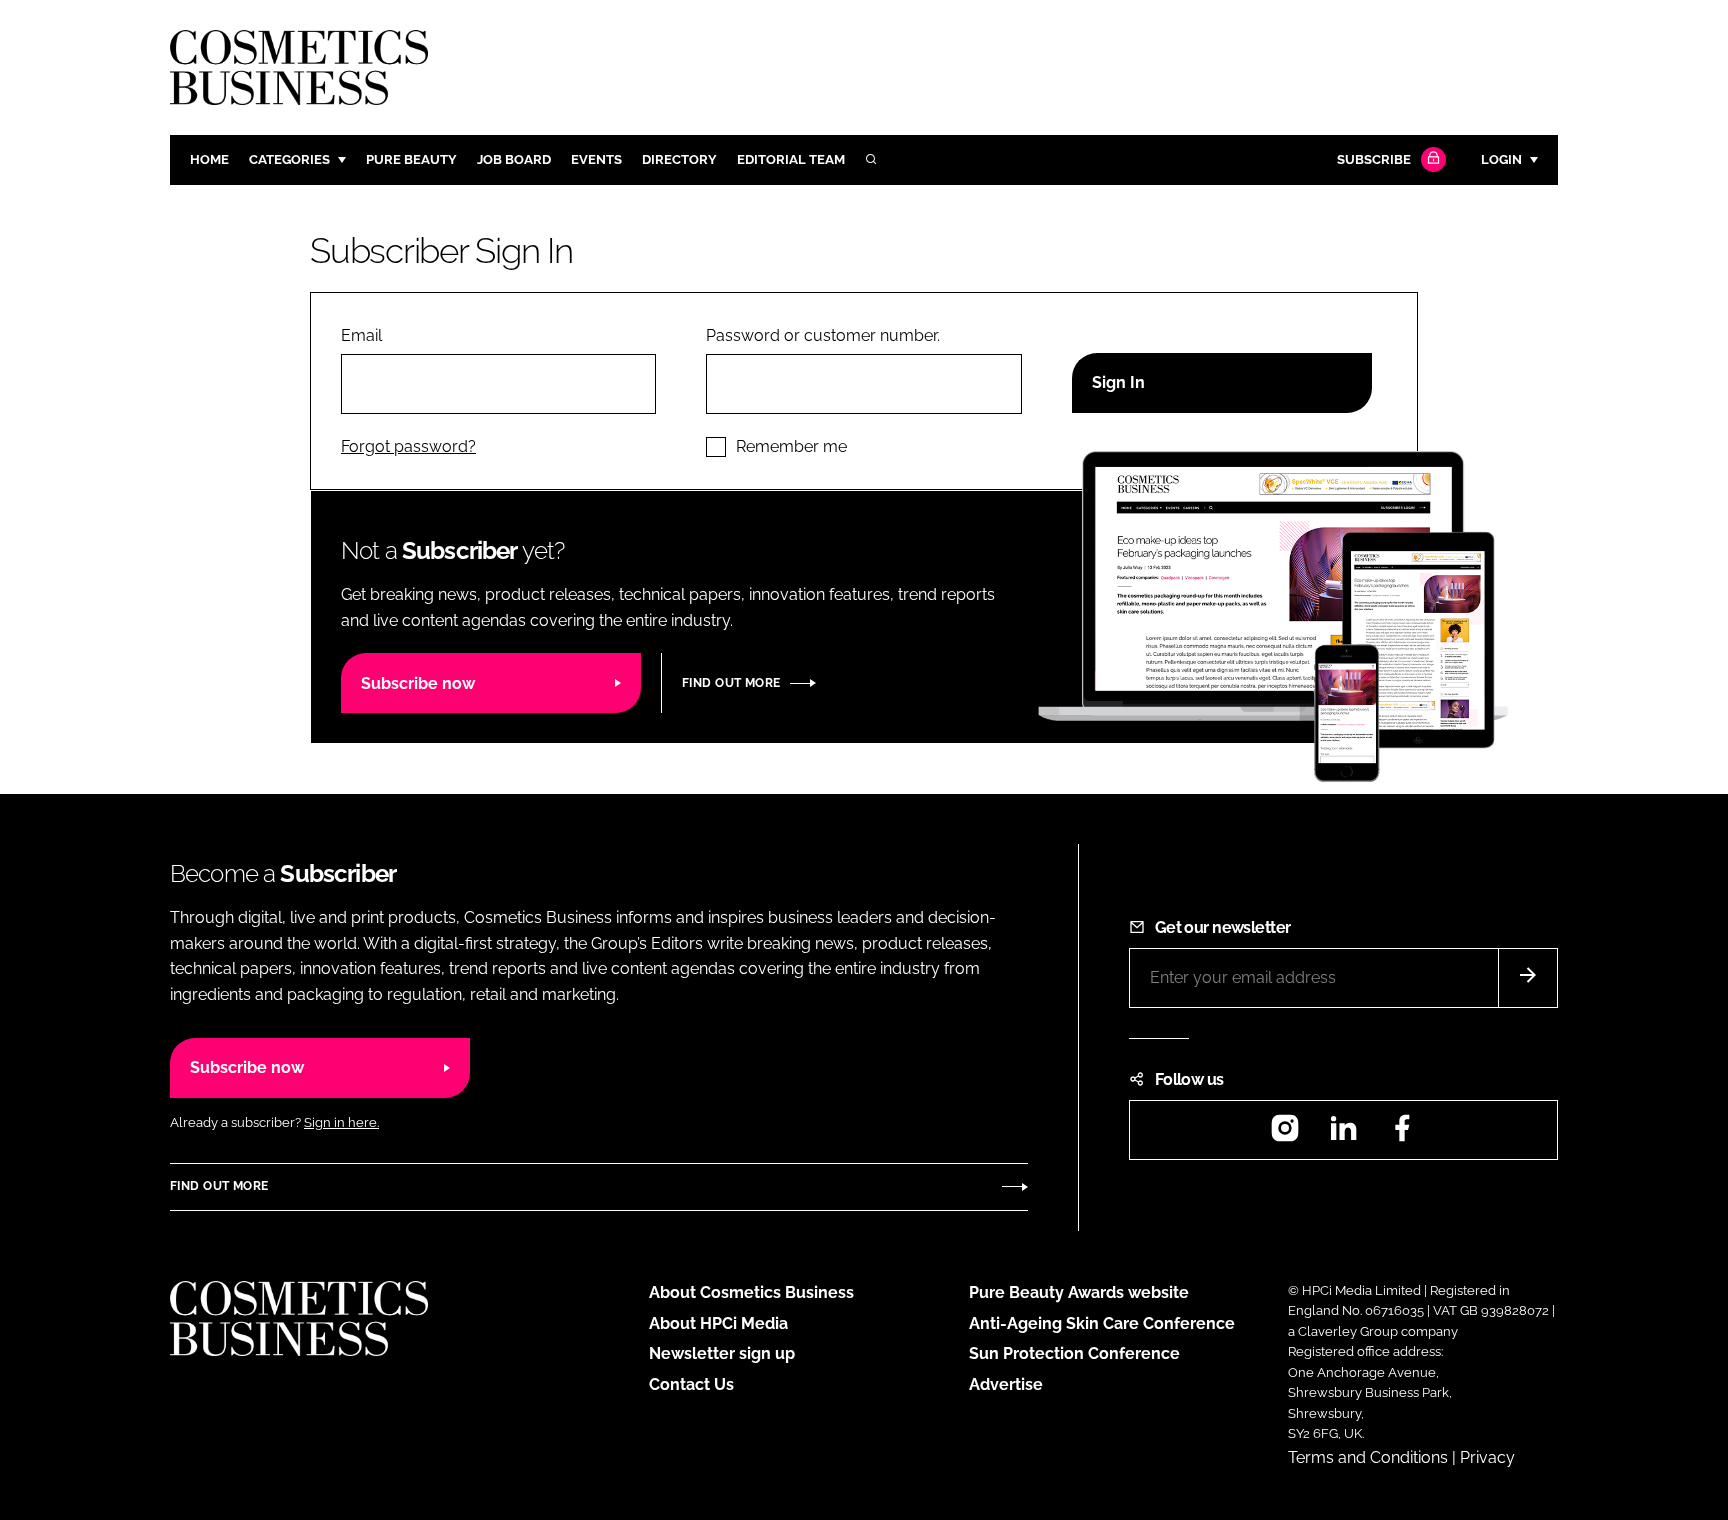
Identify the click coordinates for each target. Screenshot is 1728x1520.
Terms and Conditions (1368, 1457)
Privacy (1487, 1457)
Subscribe (1374, 159)
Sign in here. (341, 1122)
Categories (289, 159)
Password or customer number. (823, 335)
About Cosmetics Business (751, 1292)
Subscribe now (418, 683)
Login (1501, 159)
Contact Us (691, 1384)
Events (596, 159)
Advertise (1006, 1384)
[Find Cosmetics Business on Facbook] (1402, 1134)
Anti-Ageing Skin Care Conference (1102, 1323)
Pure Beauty (411, 159)
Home (209, 159)
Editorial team (791, 159)
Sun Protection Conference (1074, 1353)
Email (361, 335)
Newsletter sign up (722, 1353)
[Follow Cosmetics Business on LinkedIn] (1343, 1134)
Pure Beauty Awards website (1079, 1292)
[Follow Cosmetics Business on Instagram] (1285, 1134)
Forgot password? (408, 446)
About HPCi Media (718, 1323)
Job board (514, 159)
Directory (679, 159)
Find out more (731, 683)
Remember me (791, 446)
